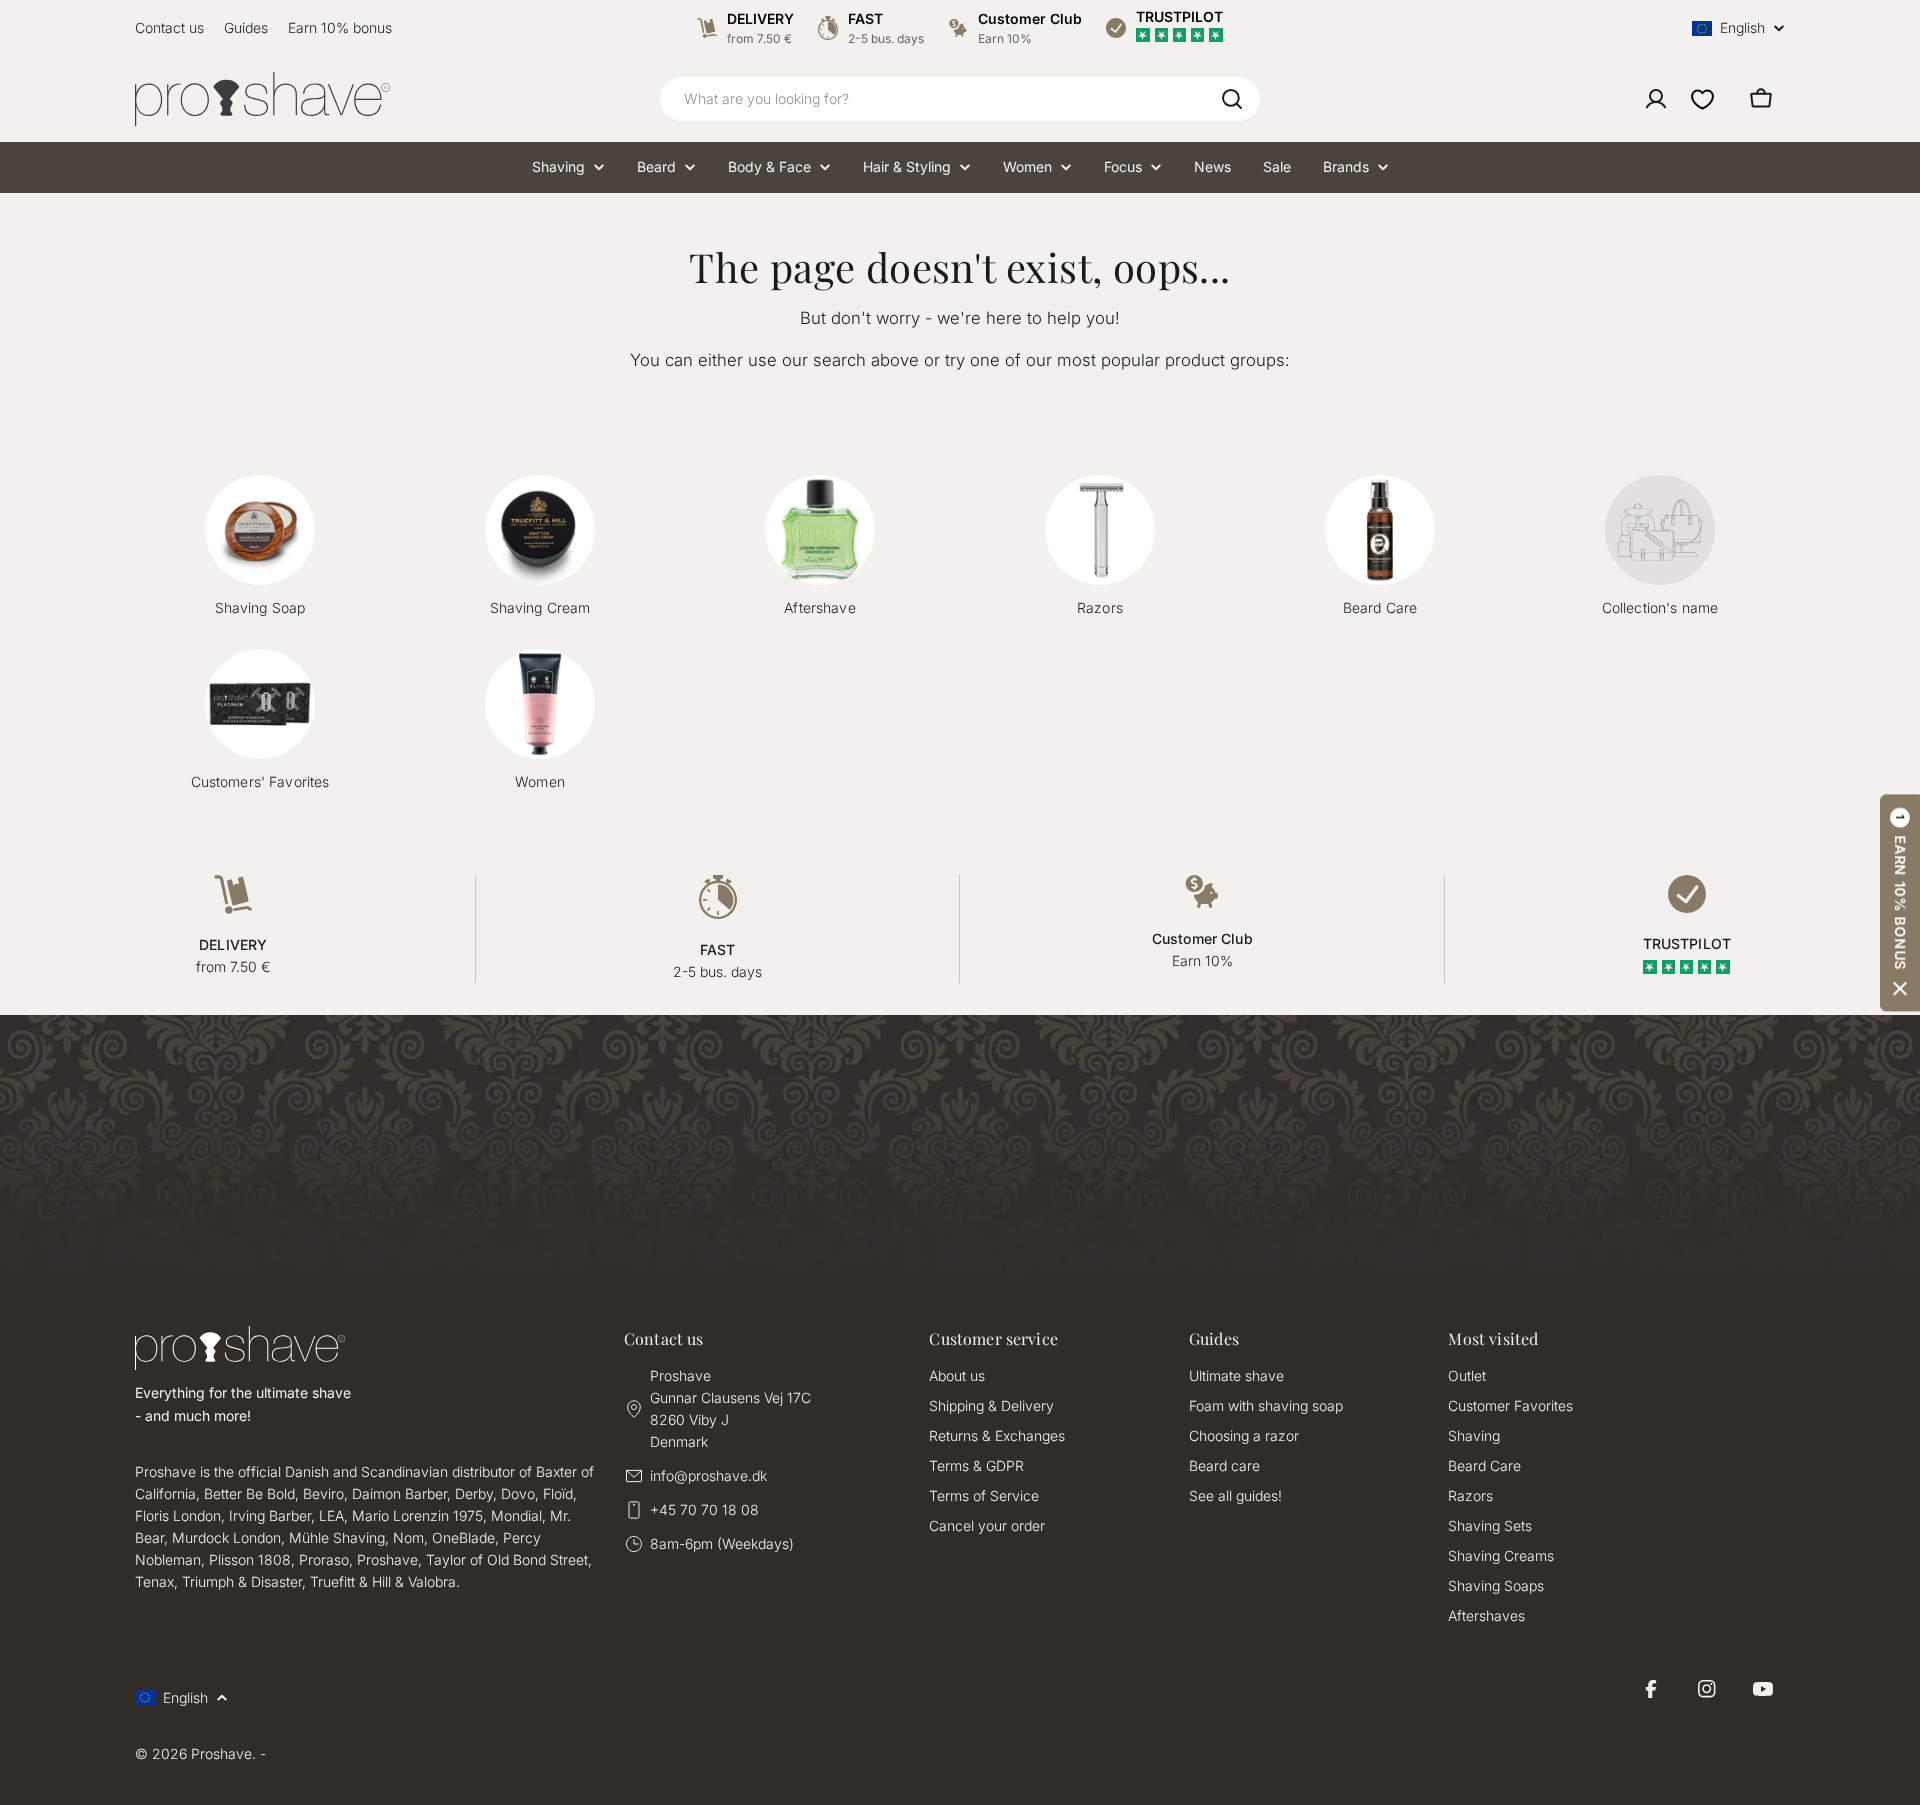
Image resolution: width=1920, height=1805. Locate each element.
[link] (1660, 547)
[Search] (1232, 99)
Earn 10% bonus (340, 27)
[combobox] (960, 99)
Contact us (169, 27)
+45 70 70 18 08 (704, 1509)
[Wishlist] (1702, 99)
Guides (246, 27)
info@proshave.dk (708, 1475)
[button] (1900, 902)
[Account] (1656, 99)
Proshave (221, 1753)
